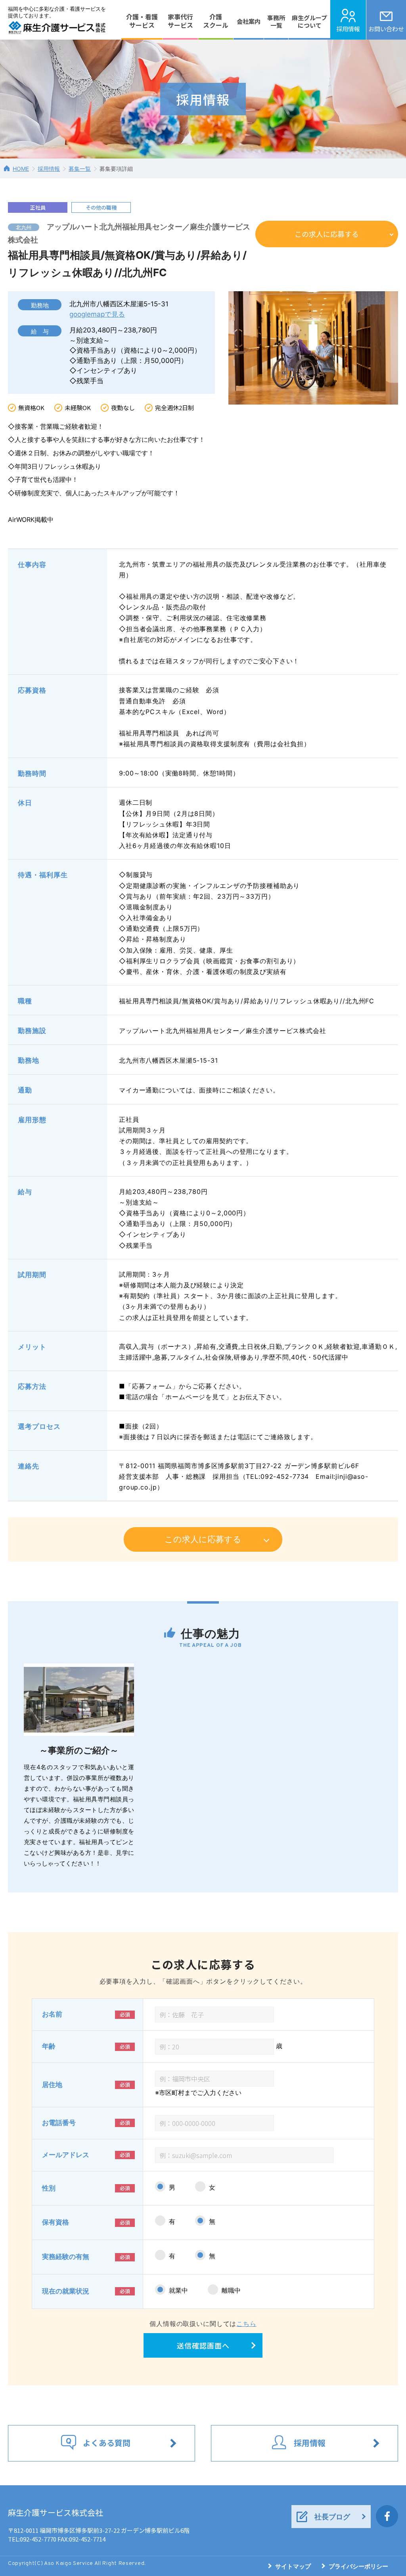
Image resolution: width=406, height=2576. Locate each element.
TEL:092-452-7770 (32, 2539)
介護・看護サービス (142, 21)
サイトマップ (293, 2566)
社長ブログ (332, 2517)
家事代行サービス (180, 21)
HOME (21, 169)
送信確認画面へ (203, 2345)
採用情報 (348, 29)
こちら (246, 2324)
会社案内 (249, 21)
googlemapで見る (97, 314)
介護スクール (216, 21)
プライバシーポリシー (358, 2566)
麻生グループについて (309, 22)
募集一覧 (80, 169)
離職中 (231, 2290)
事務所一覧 (276, 22)
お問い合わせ (386, 29)
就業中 (178, 2290)
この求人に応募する (327, 234)
